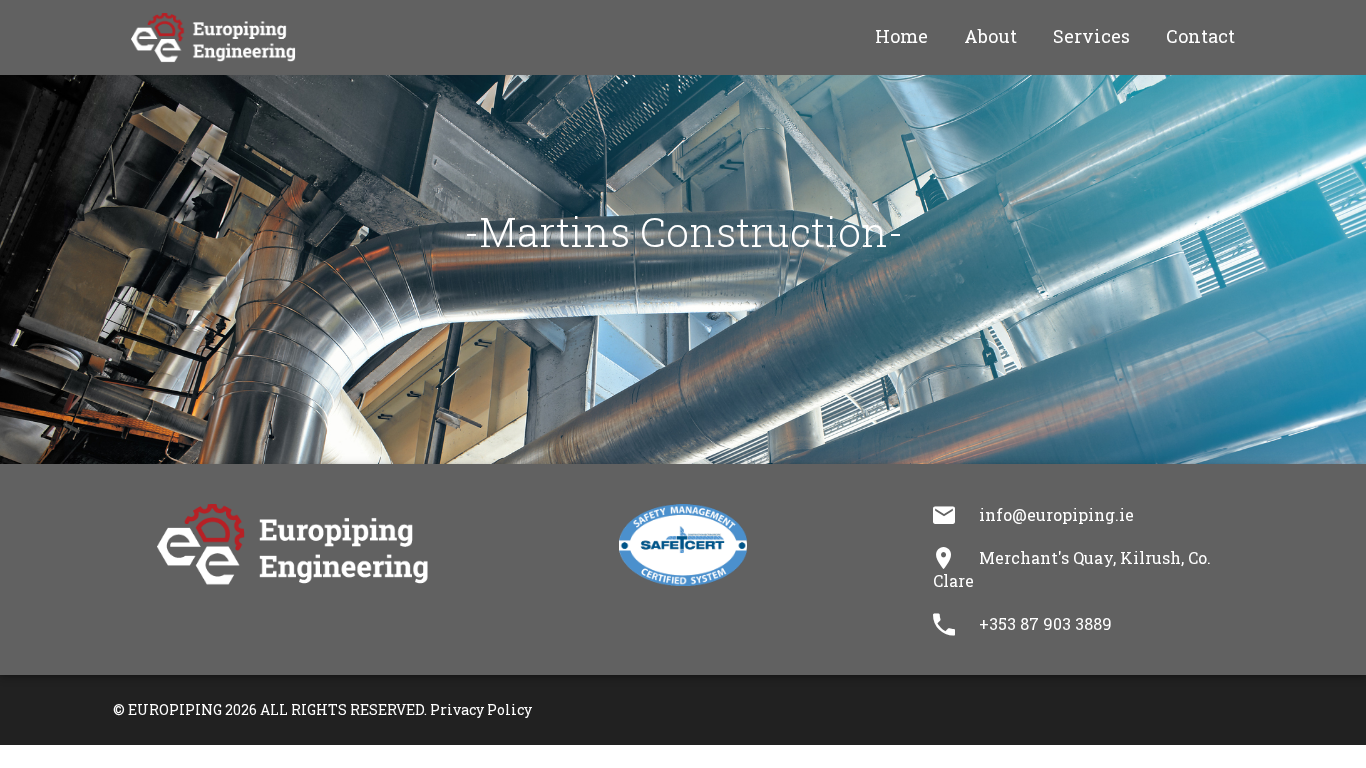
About (990, 36)
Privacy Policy (481, 709)
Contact (1200, 36)
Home (901, 36)
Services (1091, 36)
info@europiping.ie (1056, 514)
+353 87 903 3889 (1045, 623)
